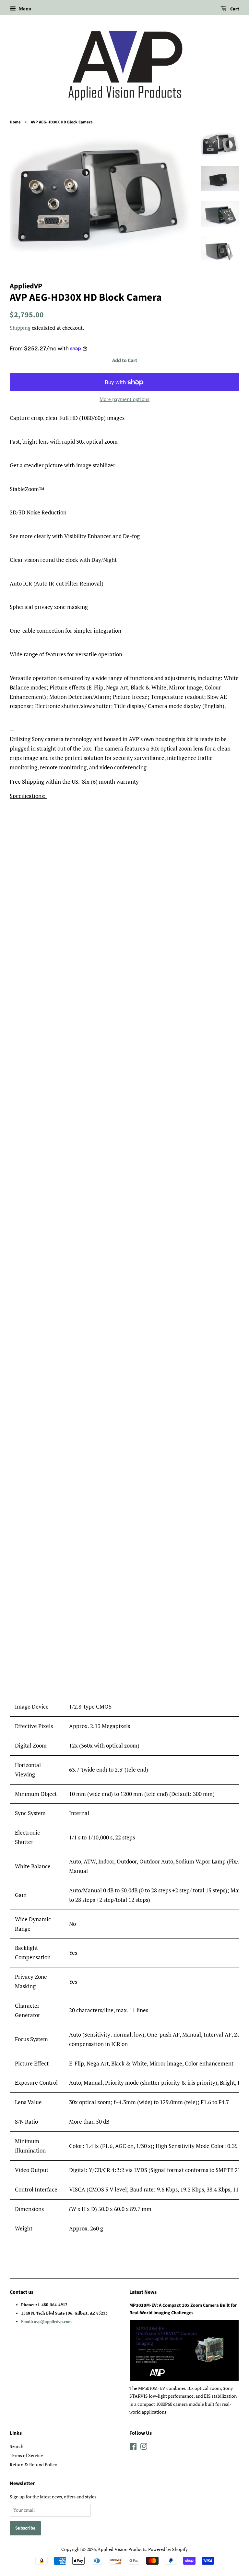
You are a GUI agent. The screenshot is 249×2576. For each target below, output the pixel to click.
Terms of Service (26, 2455)
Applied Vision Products (122, 2549)
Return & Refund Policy (33, 2464)
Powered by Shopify (168, 2549)
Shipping (20, 328)
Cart (234, 9)
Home (15, 122)
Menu (24, 9)
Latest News (143, 2292)
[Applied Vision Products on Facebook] (133, 2448)
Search (17, 2446)
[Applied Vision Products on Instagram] (144, 2448)
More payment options (124, 399)
